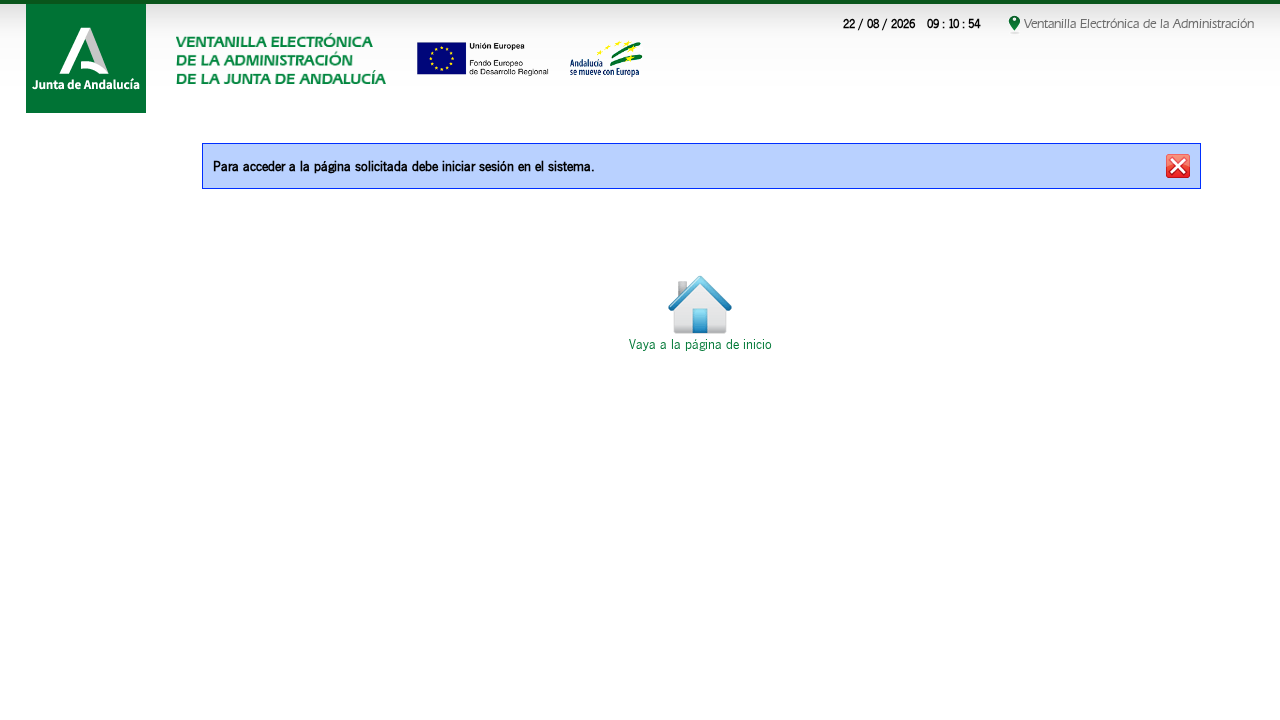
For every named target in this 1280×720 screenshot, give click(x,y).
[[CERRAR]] (1178, 166)
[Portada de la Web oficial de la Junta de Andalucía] (86, 58)
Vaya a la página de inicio (700, 344)
